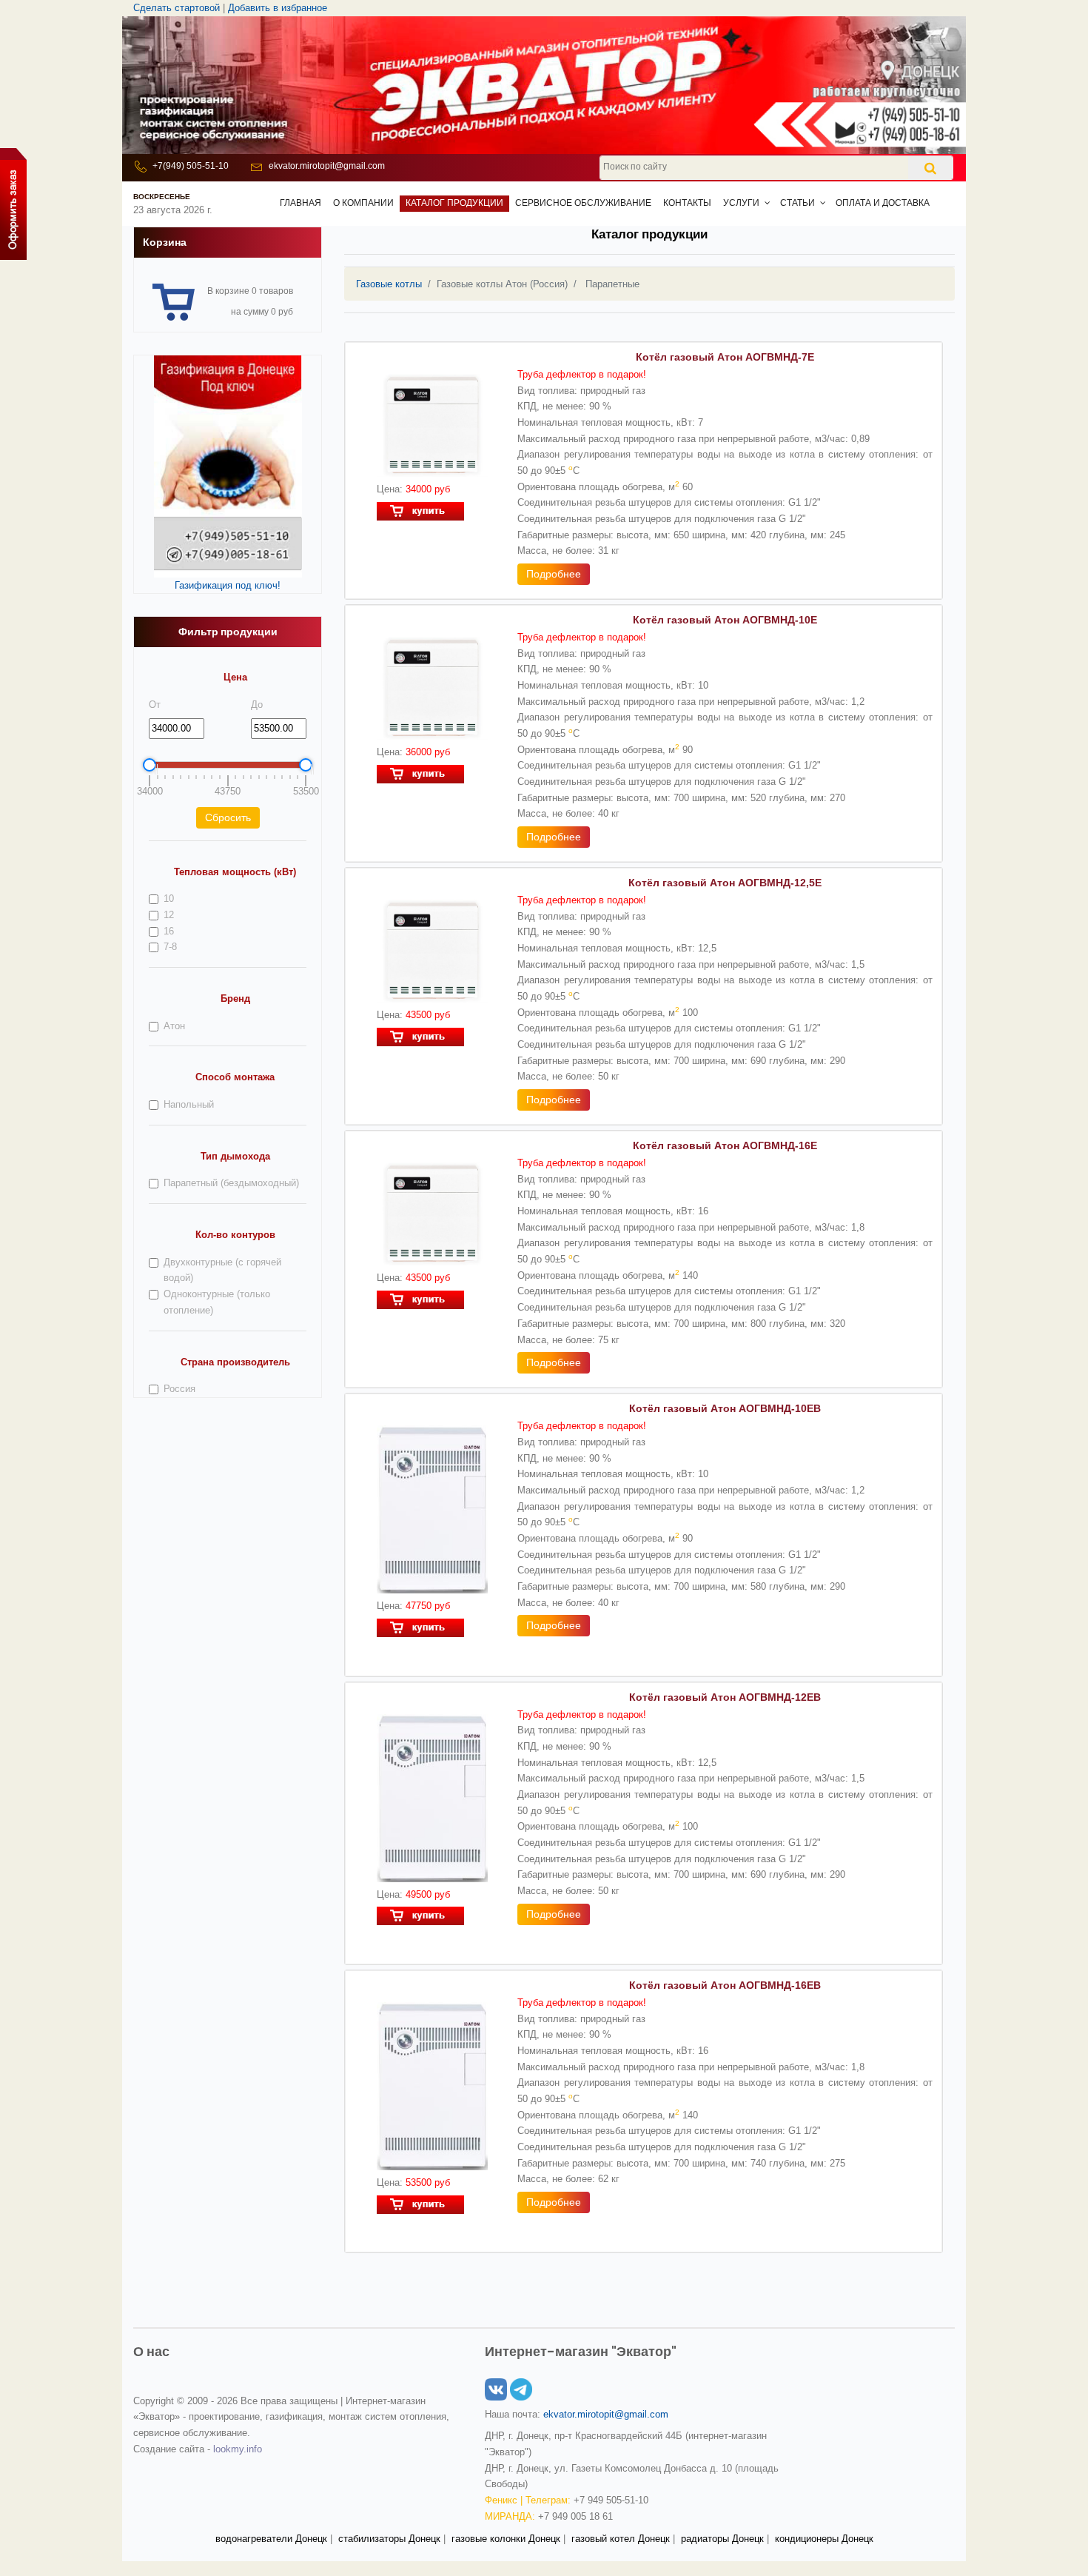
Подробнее (554, 574)
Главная (300, 203)
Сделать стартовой (177, 8)
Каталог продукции (454, 203)
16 (169, 931)
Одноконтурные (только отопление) (217, 1302)
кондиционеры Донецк (824, 2539)
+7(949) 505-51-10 (191, 166)
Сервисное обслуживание (583, 203)
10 (169, 899)
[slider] (150, 765)
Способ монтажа (235, 1077)
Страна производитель (235, 1362)
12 (169, 915)
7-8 (170, 947)
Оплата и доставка (883, 203)
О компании (363, 203)
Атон (174, 1026)
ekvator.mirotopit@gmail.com (327, 166)
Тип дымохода (235, 1156)
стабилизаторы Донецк (389, 2539)
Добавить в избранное (278, 8)
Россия (179, 1389)
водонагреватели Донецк (271, 2539)
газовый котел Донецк (621, 2539)
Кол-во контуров (235, 1235)
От (155, 705)
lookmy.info (238, 2449)
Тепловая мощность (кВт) (235, 872)
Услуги (741, 203)
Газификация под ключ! (228, 585)
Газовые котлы (389, 284)
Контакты (687, 203)
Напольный (189, 1104)
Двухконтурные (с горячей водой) (222, 1270)
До (257, 705)
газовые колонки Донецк (506, 2539)
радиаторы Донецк (722, 2539)
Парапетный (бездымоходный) (231, 1183)
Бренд (235, 998)
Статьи (797, 203)
